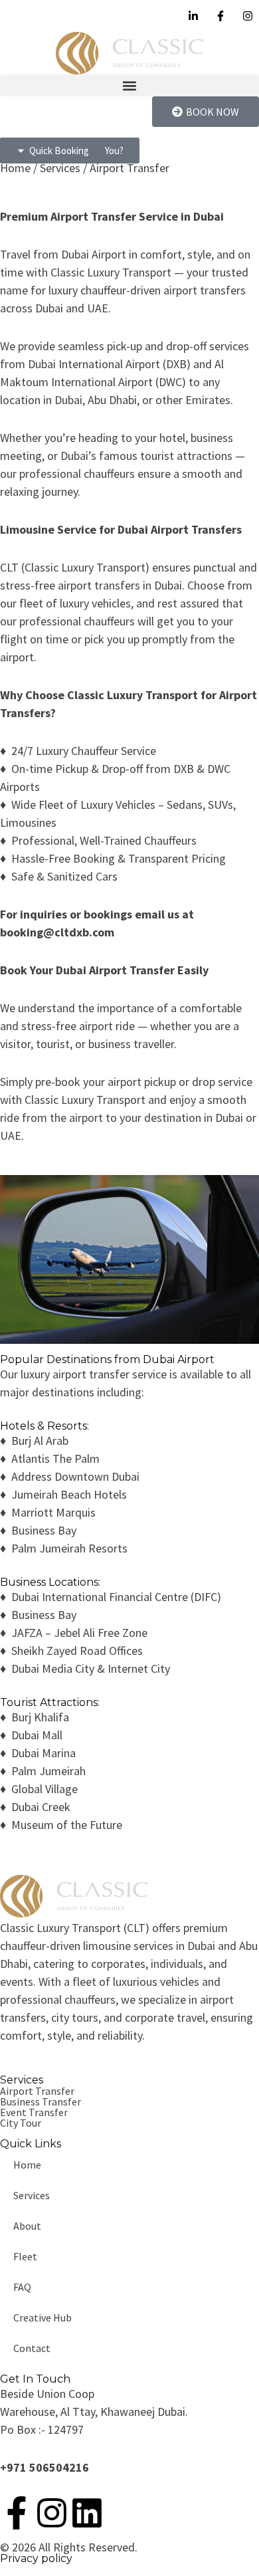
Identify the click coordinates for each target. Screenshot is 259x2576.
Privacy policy (36, 2558)
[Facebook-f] (17, 2513)
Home (27, 2165)
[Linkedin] (87, 2513)
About (27, 2226)
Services (32, 2195)
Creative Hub (43, 2317)
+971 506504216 (44, 2467)
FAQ (22, 2287)
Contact (32, 2348)
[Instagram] (52, 2513)
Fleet (25, 2256)
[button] (129, 85)
